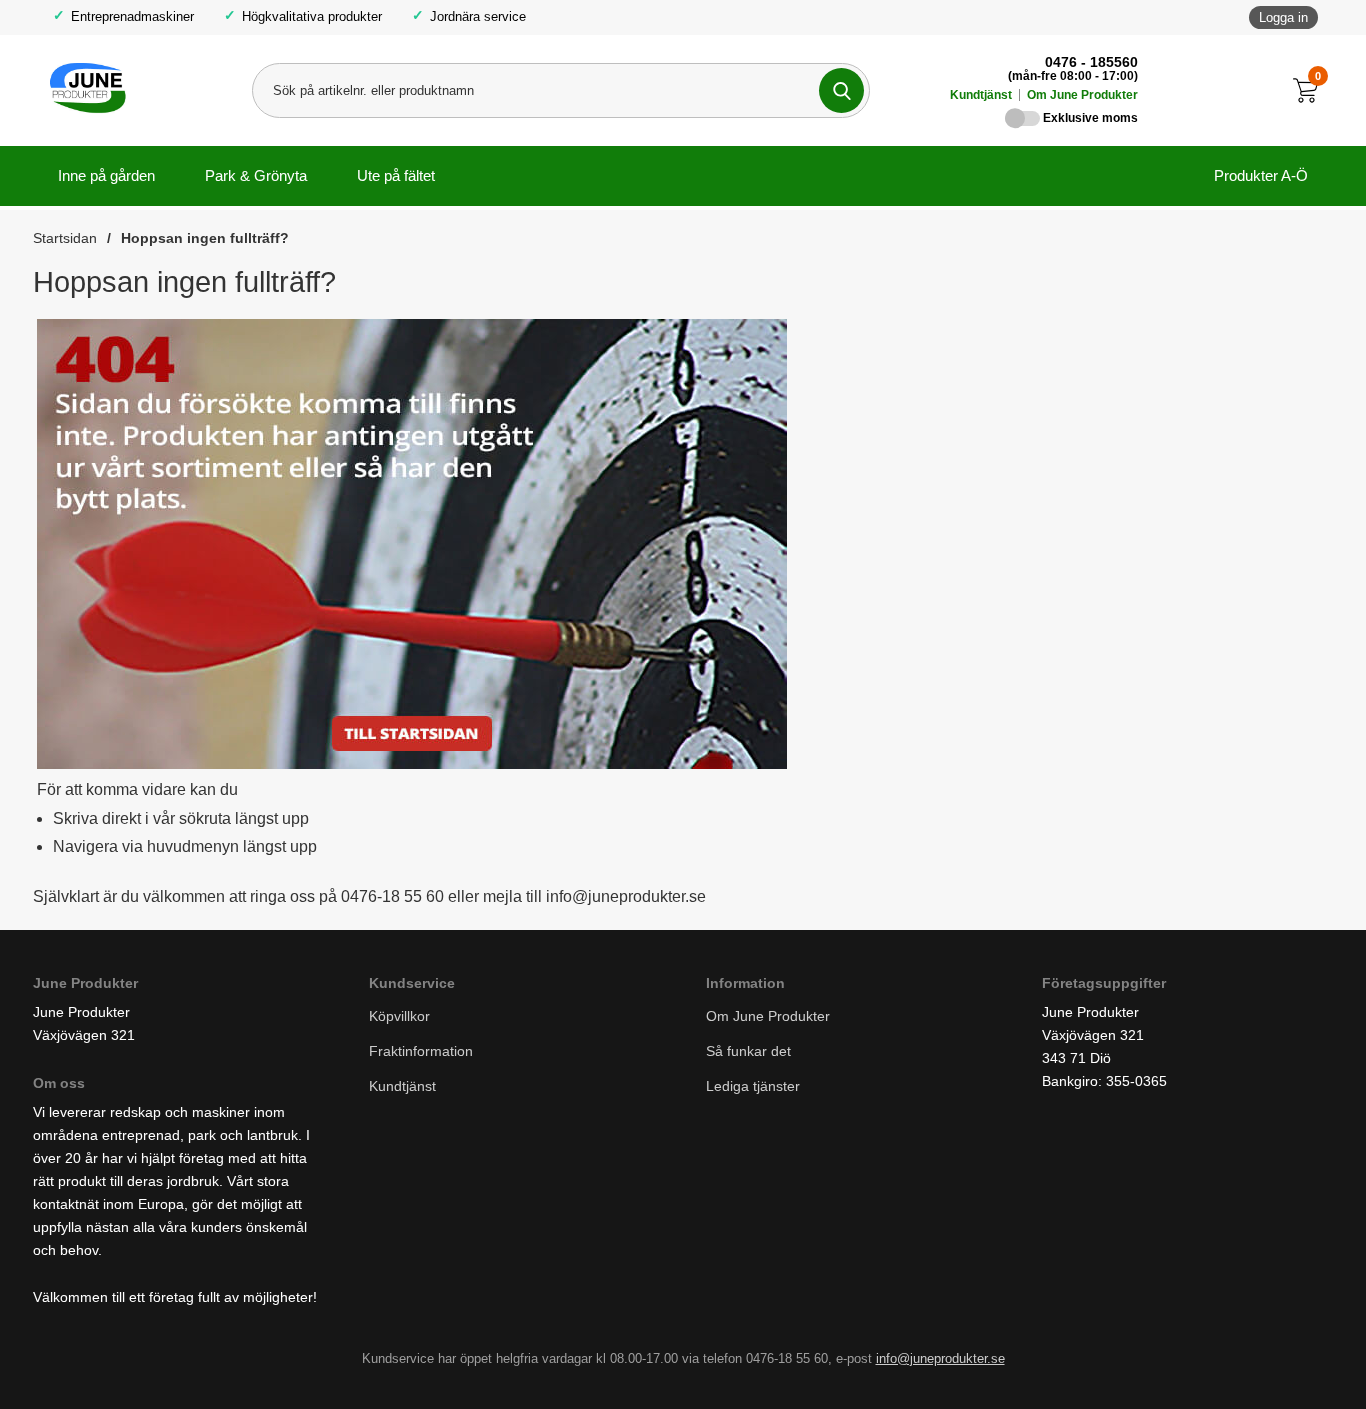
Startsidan (65, 238)
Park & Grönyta (256, 175)
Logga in (1283, 17)
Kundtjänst (981, 95)
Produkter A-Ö (1261, 175)
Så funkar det (748, 1051)
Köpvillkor (399, 1016)
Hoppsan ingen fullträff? (205, 238)
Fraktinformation (421, 1051)
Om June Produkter (1082, 95)
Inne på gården (106, 175)
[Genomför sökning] (841, 90)
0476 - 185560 (1091, 62)
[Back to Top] (1246, 1364)
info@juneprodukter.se (940, 1357)
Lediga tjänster (753, 1086)
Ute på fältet (396, 175)
